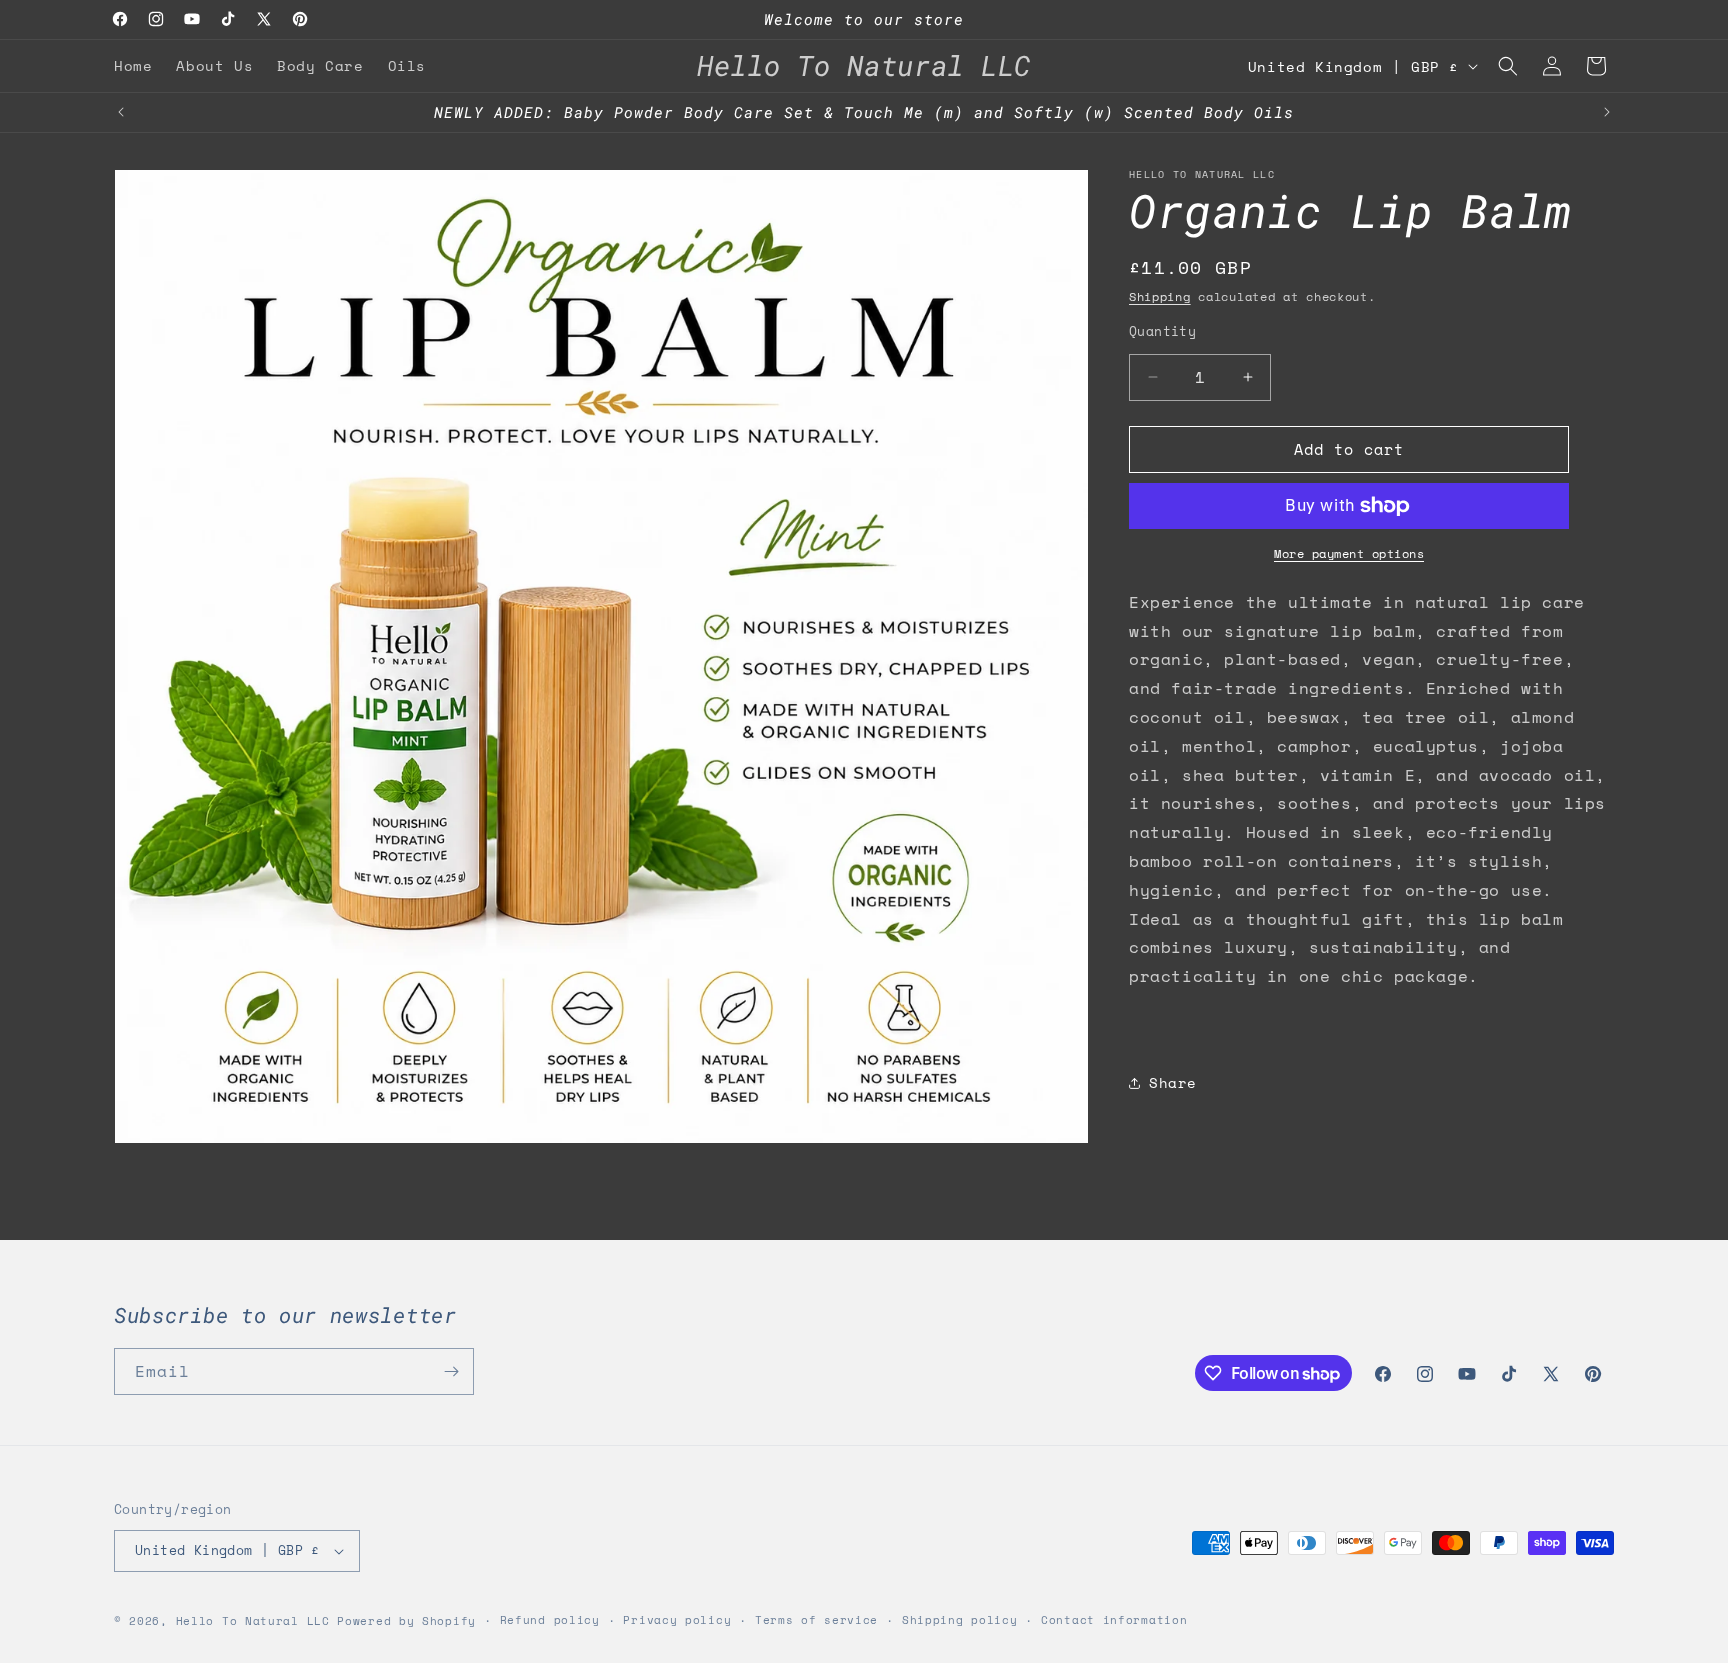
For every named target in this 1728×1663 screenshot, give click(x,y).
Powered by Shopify (406, 1621)
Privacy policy (677, 1620)
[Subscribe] (451, 1371)
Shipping (1160, 296)
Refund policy (550, 1620)
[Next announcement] (1607, 112)
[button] (1508, 66)
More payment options (1349, 553)
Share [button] (1173, 1082)
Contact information (1114, 1620)
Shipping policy (960, 1620)
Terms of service (816, 1620)
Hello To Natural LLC (253, 1621)
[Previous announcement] (121, 112)
